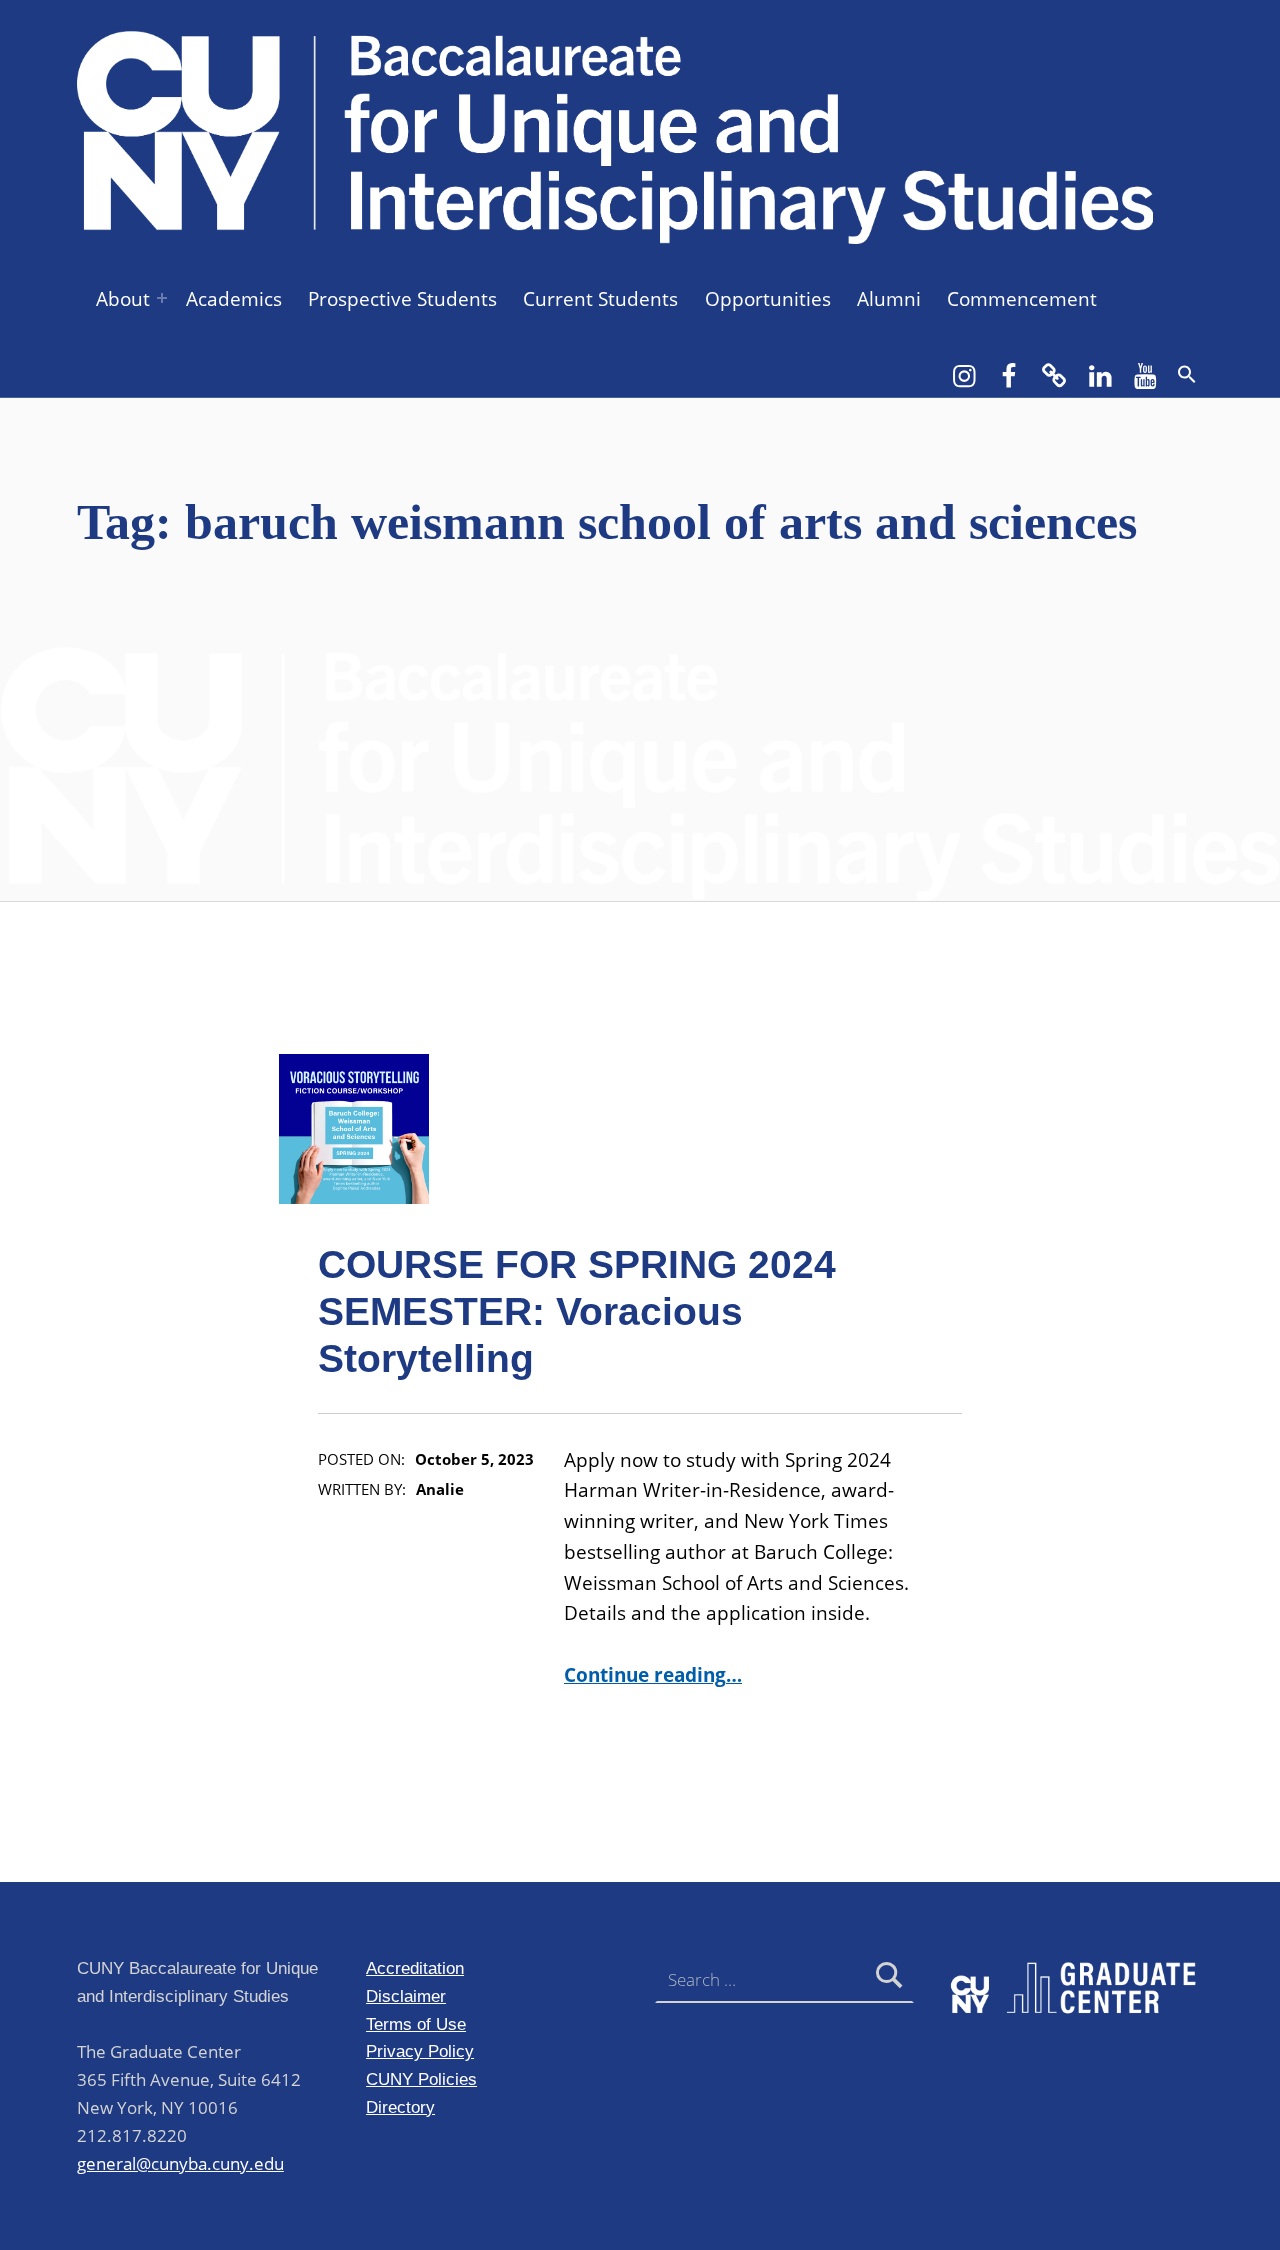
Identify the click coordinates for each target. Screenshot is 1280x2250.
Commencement (1022, 299)
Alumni (889, 299)
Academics (234, 299)
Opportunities (768, 299)
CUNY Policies (421, 2079)
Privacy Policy (420, 2051)
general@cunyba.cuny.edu (180, 2163)
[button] (1187, 374)
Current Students (600, 299)
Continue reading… (653, 1675)
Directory (400, 2107)
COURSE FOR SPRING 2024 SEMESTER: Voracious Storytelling (577, 1311)
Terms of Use (416, 2024)
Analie (440, 1489)
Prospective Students (402, 299)
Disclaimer (406, 1996)
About (123, 299)
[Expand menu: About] (162, 298)
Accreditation (415, 1968)
